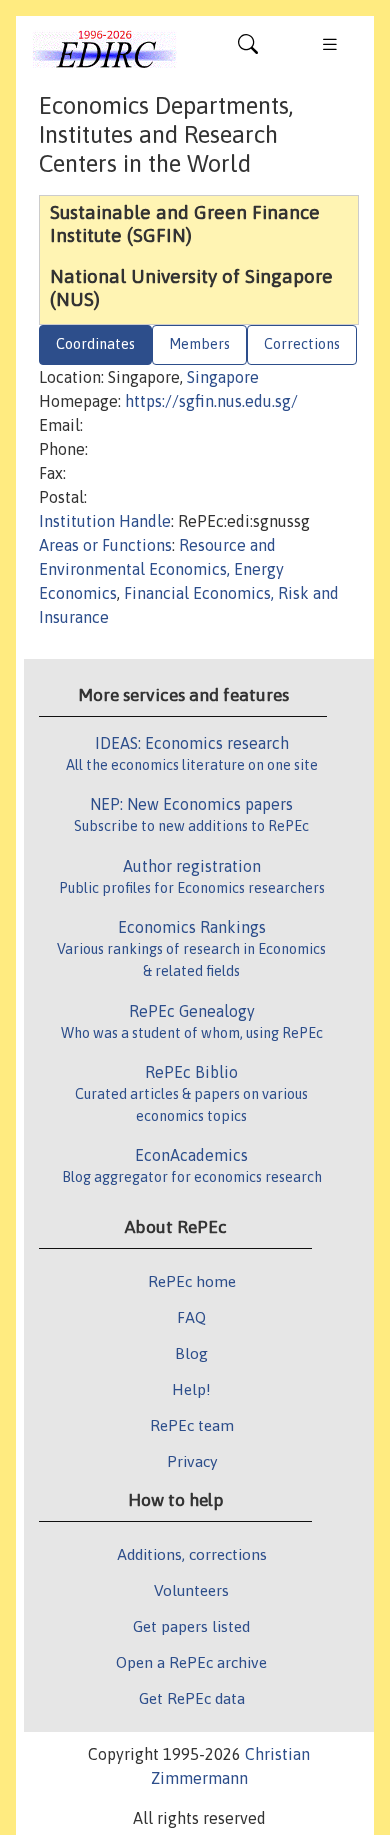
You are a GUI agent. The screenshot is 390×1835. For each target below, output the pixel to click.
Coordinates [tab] (95, 344)
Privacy (192, 1461)
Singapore (223, 377)
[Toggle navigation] (248, 49)
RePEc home (192, 1281)
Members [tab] (199, 344)
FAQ (191, 1317)
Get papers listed (191, 1626)
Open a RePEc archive (191, 1662)
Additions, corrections (192, 1554)
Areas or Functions (105, 545)
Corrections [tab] (302, 344)
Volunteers (191, 1590)
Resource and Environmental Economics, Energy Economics (161, 569)
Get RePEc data (192, 1698)
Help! (191, 1389)
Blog (191, 1353)
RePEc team (192, 1425)
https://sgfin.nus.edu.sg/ (211, 401)
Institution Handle (105, 521)
